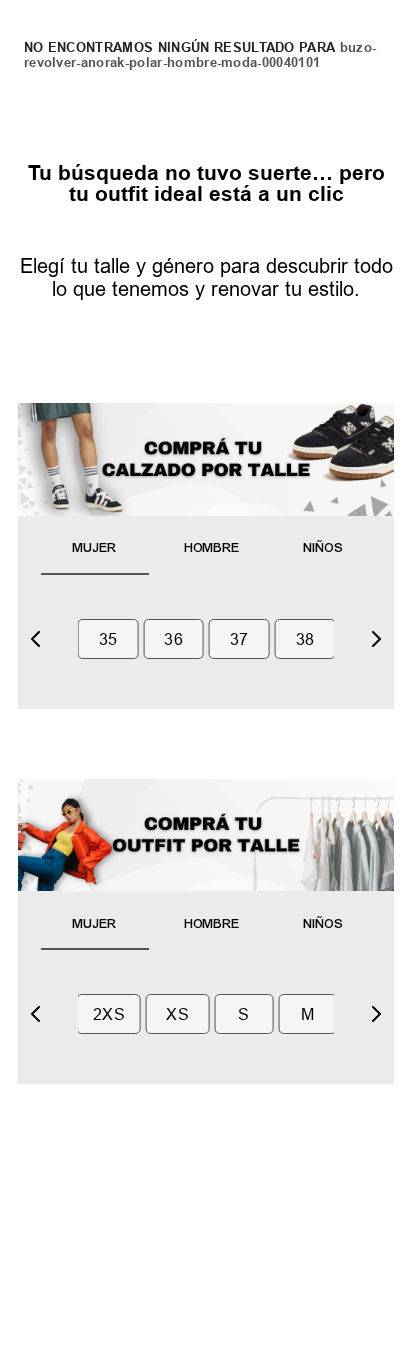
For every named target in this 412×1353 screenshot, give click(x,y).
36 (173, 639)
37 (239, 639)
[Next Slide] (376, 639)
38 (305, 639)
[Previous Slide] (36, 639)
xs (177, 1014)
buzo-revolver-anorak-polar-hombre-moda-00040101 (200, 54)
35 (108, 639)
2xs (109, 1014)
